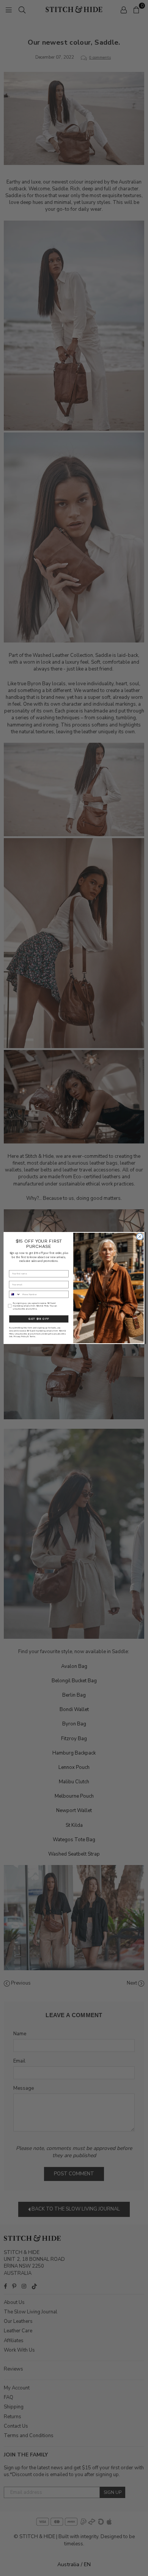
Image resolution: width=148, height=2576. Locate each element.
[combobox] (15, 1294)
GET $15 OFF (39, 1319)
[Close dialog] (140, 1237)
